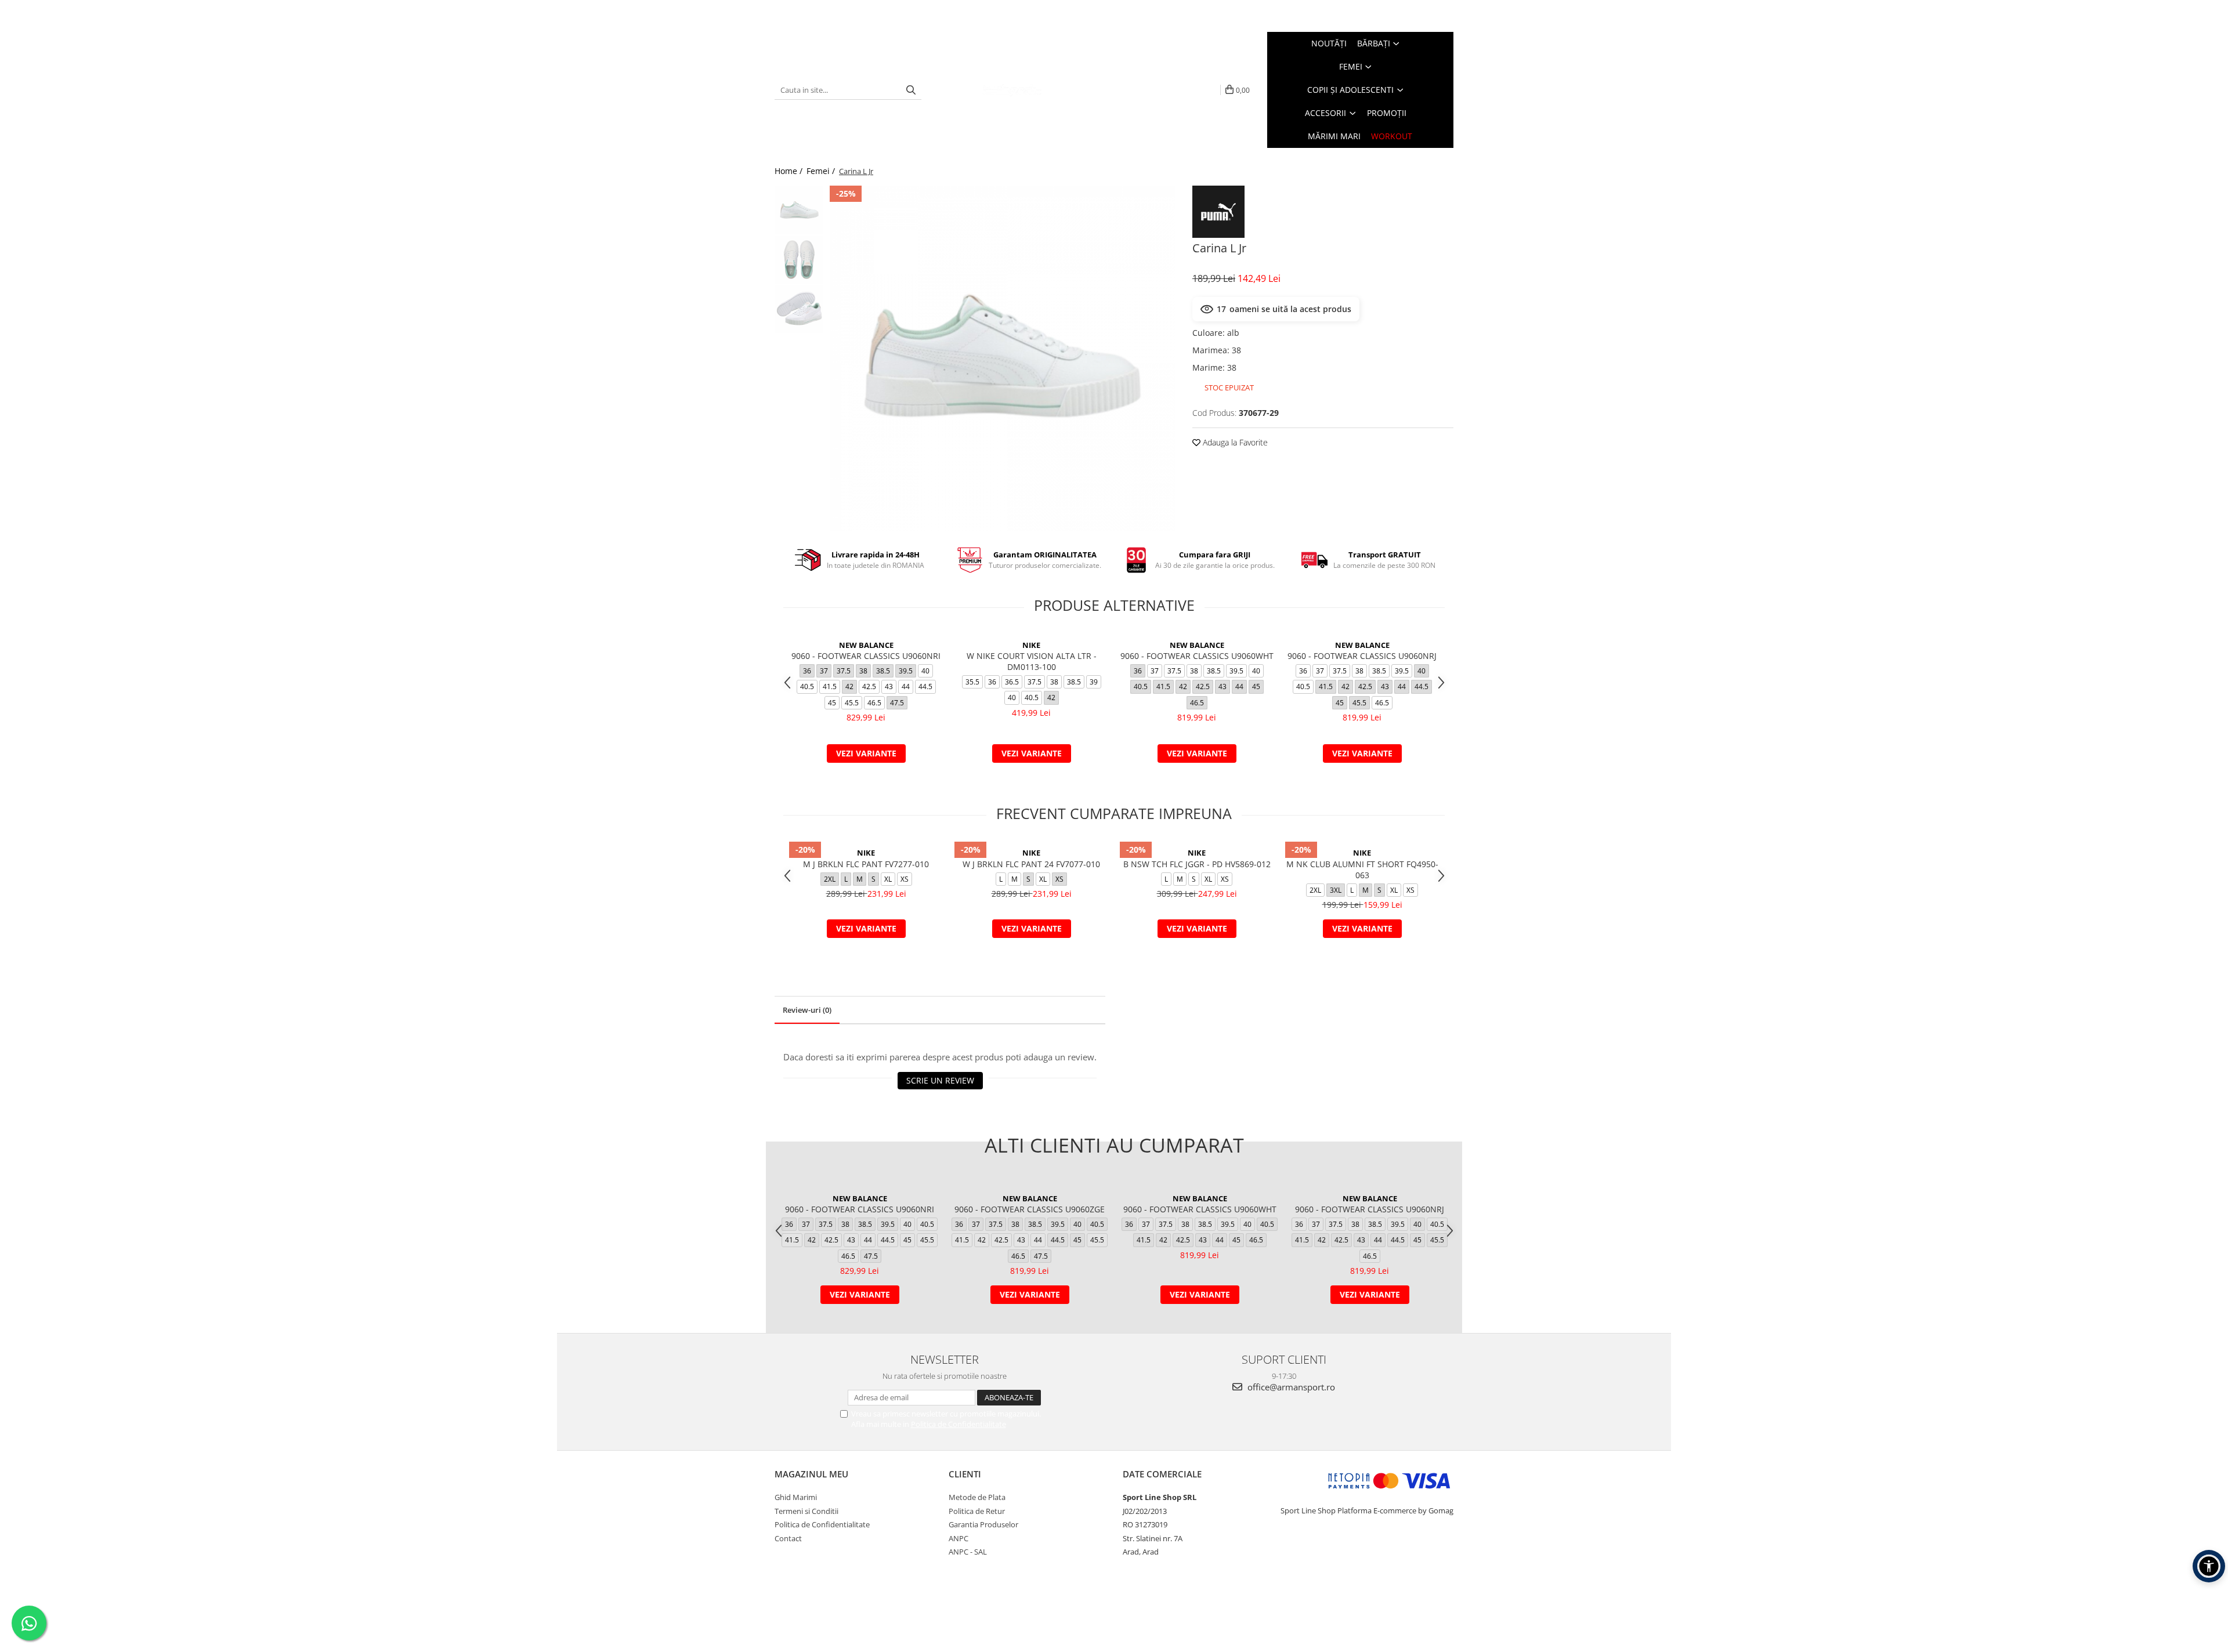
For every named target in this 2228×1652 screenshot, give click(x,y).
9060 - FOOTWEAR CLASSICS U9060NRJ (1362, 656)
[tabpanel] (1002, 358)
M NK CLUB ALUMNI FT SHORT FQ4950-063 (1362, 870)
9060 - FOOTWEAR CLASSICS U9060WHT (1197, 656)
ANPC (959, 1538)
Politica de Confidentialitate (959, 1424)
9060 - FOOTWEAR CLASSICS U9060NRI (866, 656)
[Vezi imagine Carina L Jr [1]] (799, 260)
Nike (1031, 645)
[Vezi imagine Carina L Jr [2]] (799, 309)
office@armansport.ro (1290, 1387)
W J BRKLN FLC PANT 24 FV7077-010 (1031, 864)
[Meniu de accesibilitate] (2209, 1566)
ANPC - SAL (968, 1552)
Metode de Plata (977, 1497)
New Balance (866, 645)
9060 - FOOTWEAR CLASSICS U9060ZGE (1030, 1209)
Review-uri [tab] (807, 1010)
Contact (788, 1538)
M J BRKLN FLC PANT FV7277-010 (866, 864)
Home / (790, 171)
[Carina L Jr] (1002, 358)
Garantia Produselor (983, 1524)
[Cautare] (911, 90)
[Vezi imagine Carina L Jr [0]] (799, 210)
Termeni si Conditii (806, 1511)
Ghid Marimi (796, 1497)
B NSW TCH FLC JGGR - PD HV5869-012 (1197, 864)
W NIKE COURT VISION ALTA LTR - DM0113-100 (1032, 661)
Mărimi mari (1334, 136)
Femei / (822, 171)
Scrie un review (940, 1080)
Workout (1392, 136)
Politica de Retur (977, 1511)
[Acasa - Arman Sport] (1012, 90)
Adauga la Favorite (1234, 442)
